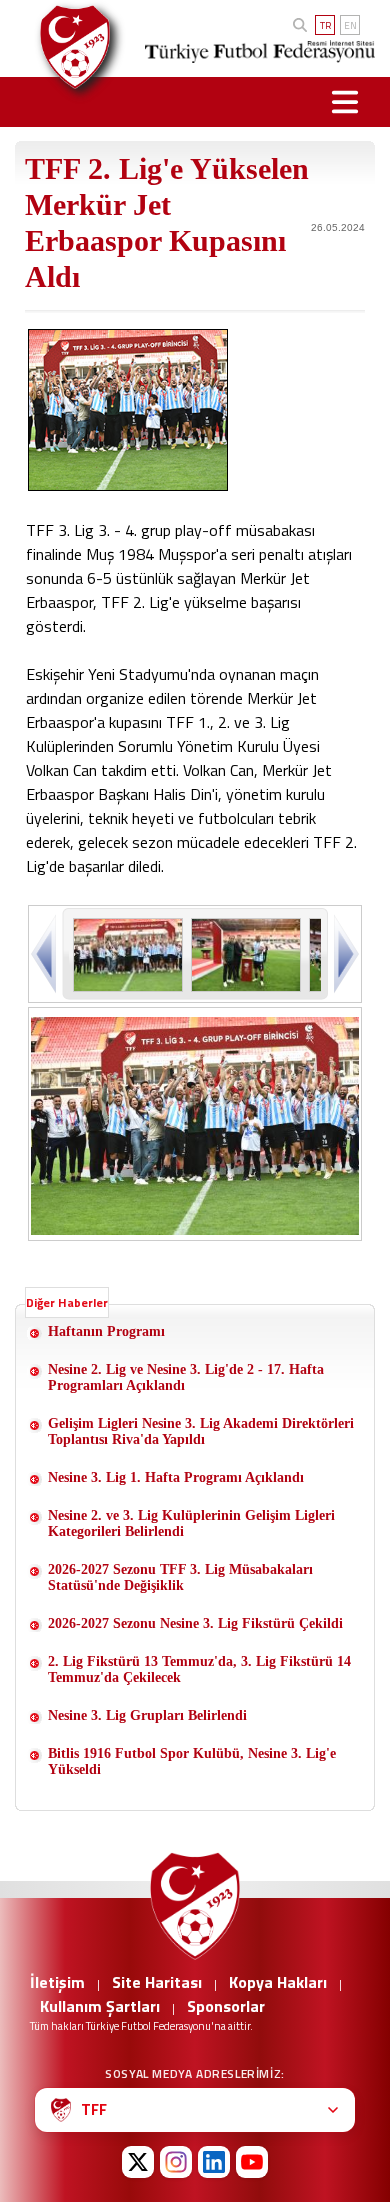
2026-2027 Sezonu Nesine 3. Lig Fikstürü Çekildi (195, 1623)
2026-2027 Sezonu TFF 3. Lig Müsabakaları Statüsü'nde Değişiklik (180, 1577)
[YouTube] (252, 2162)
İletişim (57, 1982)
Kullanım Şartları (100, 2006)
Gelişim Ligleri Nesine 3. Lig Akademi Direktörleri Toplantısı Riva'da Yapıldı (201, 1431)
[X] (138, 2162)
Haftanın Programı (106, 1331)
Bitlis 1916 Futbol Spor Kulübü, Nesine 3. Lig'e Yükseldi (192, 1761)
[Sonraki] (344, 953)
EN (350, 25)
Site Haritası (157, 1982)
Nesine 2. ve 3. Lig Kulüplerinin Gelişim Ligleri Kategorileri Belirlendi (191, 1523)
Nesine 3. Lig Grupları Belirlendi (147, 1715)
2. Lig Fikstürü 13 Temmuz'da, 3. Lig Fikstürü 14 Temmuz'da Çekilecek (199, 1669)
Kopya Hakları (278, 1982)
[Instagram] (176, 2162)
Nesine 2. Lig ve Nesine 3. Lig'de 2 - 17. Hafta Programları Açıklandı (186, 1377)
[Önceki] (45, 953)
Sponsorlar (226, 2006)
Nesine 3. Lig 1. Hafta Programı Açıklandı (176, 1477)
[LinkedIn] (214, 2162)
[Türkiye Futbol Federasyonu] (69, 47)
